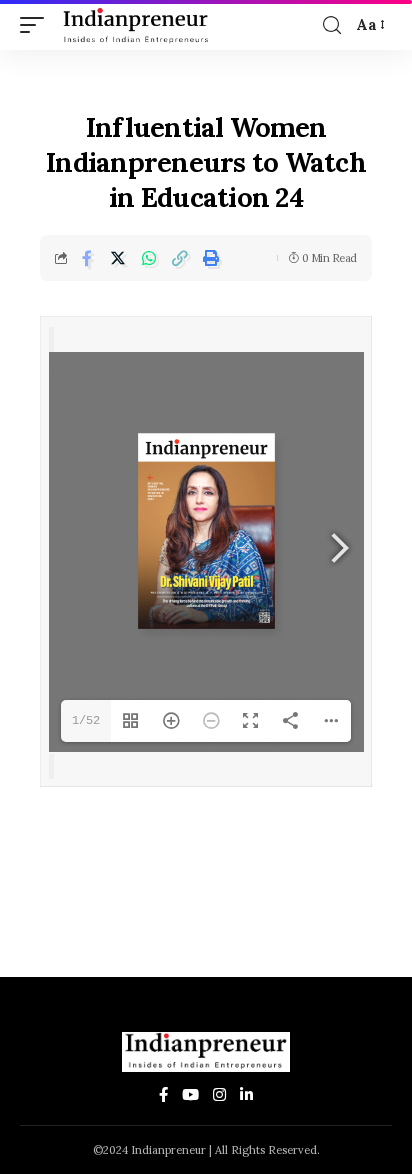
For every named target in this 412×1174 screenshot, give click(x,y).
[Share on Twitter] (118, 258)
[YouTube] (190, 1096)
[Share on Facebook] (87, 258)
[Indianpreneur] (139, 25)
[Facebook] (163, 1096)
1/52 (86, 721)
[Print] (211, 258)
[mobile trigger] (37, 25)
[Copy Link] (180, 258)
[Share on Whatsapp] (149, 258)
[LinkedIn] (246, 1096)
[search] (332, 25)
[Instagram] (219, 1096)
